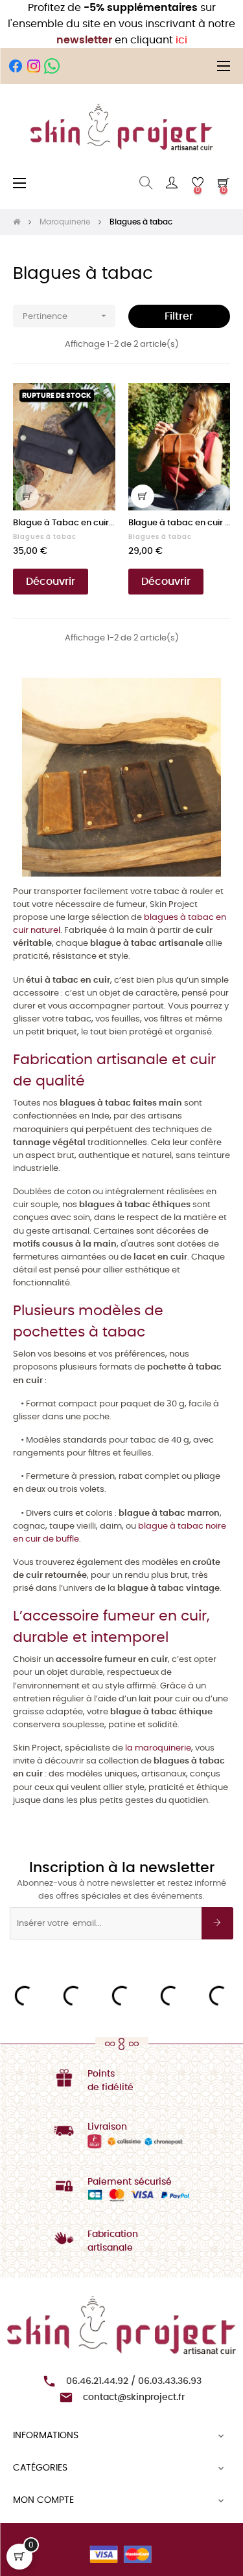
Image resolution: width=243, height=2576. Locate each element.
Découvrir (51, 582)
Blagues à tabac (45, 537)
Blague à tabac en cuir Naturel (179, 523)
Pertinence (66, 316)
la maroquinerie (158, 1748)
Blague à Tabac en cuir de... (64, 523)
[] (27, 496)
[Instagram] (34, 66)
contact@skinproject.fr (134, 2397)
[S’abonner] (217, 1923)
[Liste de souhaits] (98, 400)
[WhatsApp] (52, 66)
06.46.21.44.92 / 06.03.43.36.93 (134, 2381)
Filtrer (179, 316)
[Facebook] (16, 66)
